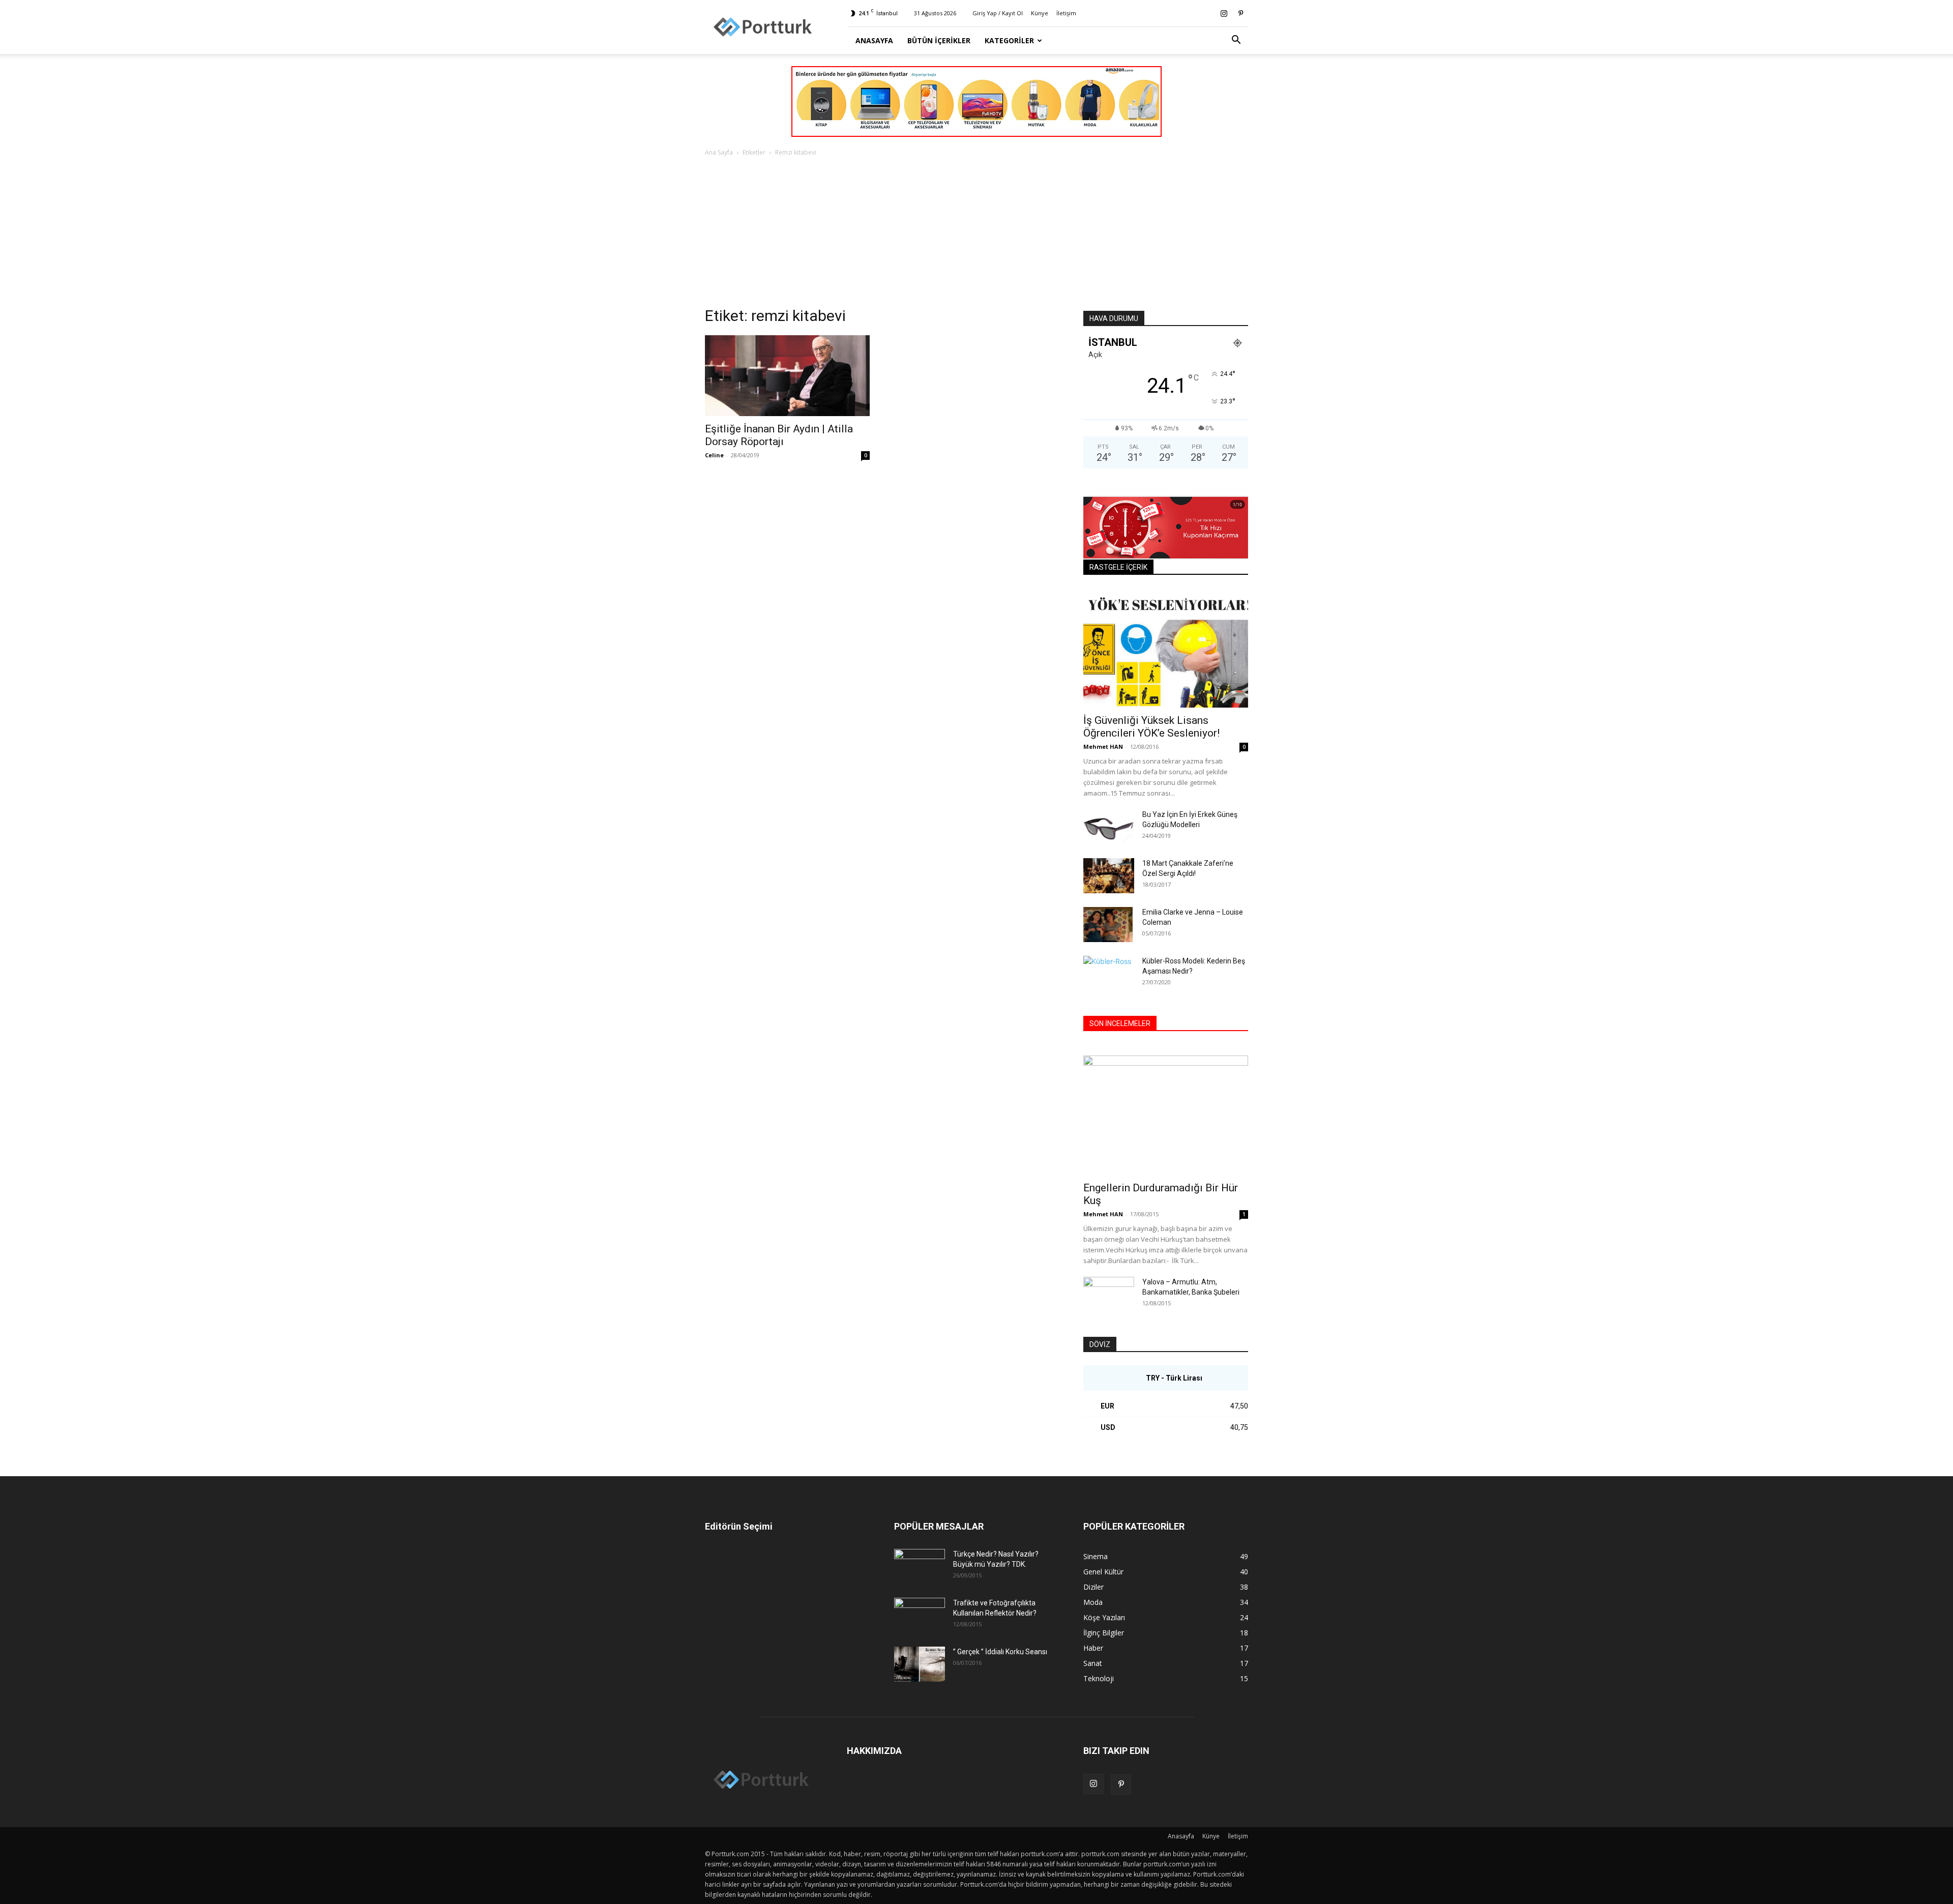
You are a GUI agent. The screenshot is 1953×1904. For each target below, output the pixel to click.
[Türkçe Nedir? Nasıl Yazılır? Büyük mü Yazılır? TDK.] (920, 1567)
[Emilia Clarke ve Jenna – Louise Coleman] (1109, 925)
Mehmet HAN (1103, 746)
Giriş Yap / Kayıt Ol (998, 13)
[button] (1236, 41)
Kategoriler (1009, 40)
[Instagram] (1224, 13)
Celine (714, 455)
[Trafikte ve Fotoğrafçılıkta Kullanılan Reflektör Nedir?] (920, 1616)
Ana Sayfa (719, 152)
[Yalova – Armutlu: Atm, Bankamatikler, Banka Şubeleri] (1109, 1295)
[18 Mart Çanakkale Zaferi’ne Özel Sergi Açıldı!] (1109, 876)
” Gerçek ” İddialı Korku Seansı (1000, 1652)
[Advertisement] (976, 235)
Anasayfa (874, 40)
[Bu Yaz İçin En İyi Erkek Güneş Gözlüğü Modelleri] (1109, 827)
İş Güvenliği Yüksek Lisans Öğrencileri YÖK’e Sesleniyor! (1151, 727)
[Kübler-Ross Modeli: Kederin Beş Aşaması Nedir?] (1109, 974)
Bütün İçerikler (939, 40)
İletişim (1066, 13)
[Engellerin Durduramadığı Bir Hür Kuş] (1166, 1115)
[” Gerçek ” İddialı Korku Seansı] (920, 1664)
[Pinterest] (1240, 13)
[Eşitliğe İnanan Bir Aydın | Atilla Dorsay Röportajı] (787, 376)
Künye (1040, 13)
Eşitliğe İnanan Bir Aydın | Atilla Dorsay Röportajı (779, 435)
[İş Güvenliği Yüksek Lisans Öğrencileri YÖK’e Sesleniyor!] (1166, 648)
